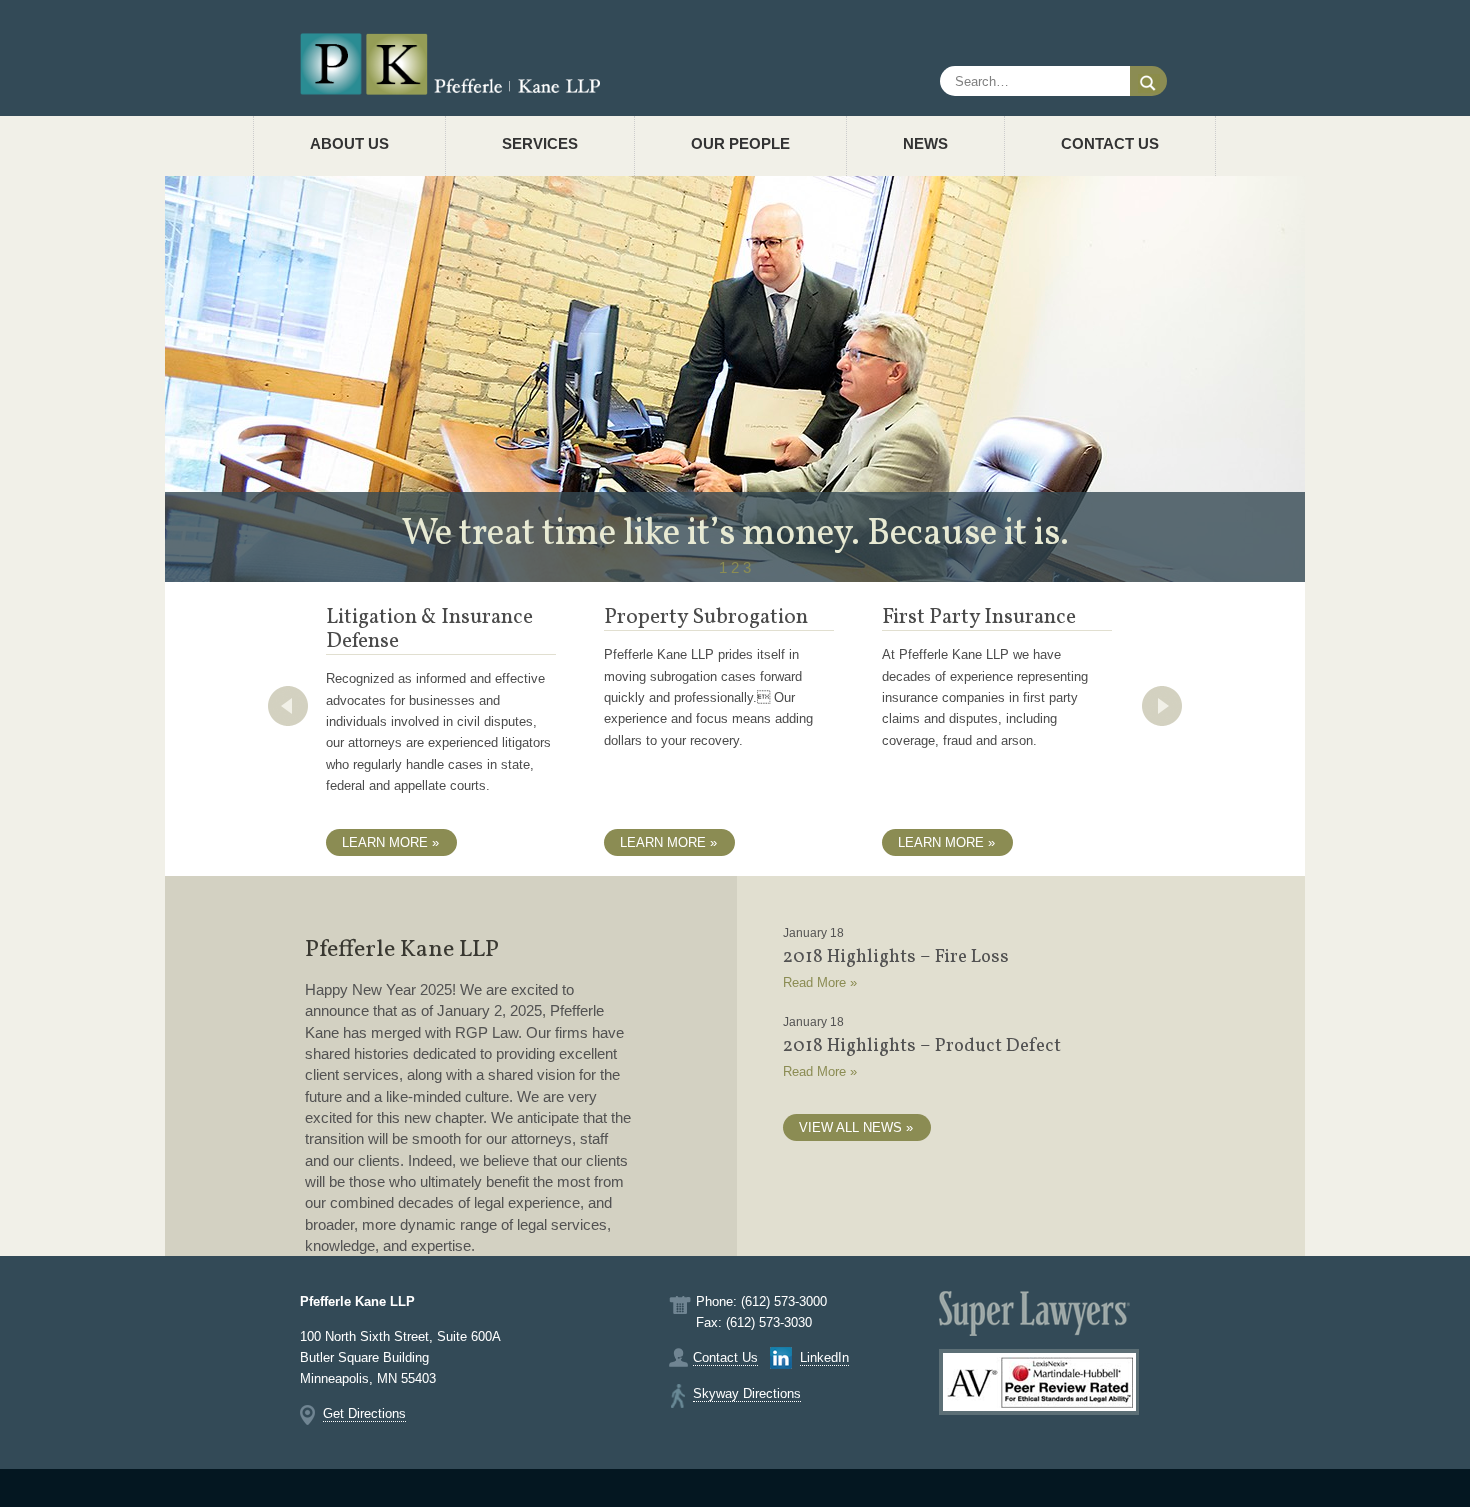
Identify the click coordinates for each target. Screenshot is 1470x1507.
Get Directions (364, 1413)
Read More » (820, 982)
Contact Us (1110, 144)
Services (540, 144)
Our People (740, 144)
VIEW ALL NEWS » (856, 1127)
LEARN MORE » (390, 842)
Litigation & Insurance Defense (429, 629)
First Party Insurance (979, 617)
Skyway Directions (747, 1393)
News (925, 144)
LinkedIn (824, 1357)
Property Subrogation (706, 617)
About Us (349, 144)
